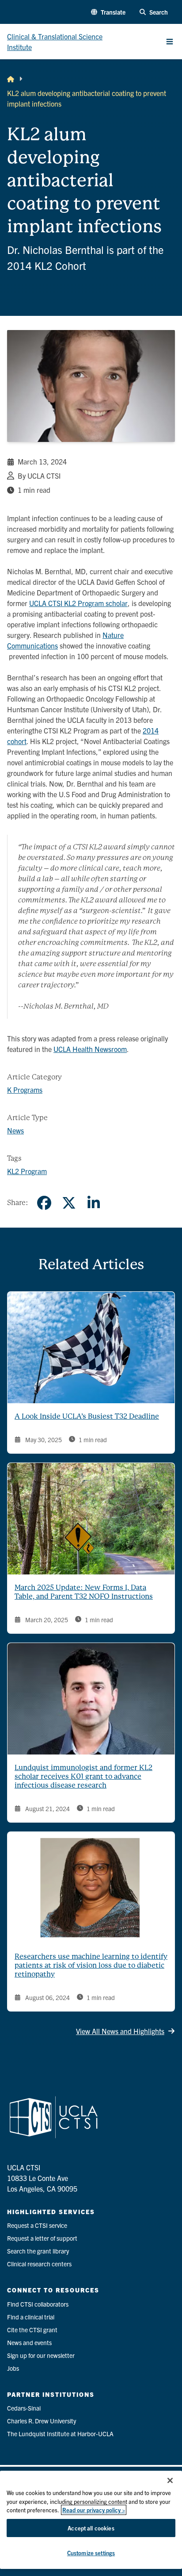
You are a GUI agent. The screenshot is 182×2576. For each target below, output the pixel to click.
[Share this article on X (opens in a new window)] (69, 1203)
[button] (108, 12)
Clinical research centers (39, 2264)
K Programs (25, 1090)
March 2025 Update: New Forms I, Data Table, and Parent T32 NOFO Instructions (84, 1592)
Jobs (13, 2368)
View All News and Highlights (120, 2031)
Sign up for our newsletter (41, 2355)
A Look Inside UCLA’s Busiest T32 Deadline (87, 1416)
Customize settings (91, 2553)
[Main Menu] (170, 42)
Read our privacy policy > (94, 2510)
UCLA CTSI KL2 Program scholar (78, 603)
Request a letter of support (42, 2238)
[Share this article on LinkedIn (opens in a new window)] (94, 1203)
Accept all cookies (91, 2528)
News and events (29, 2342)
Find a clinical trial (31, 2317)
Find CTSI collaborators (38, 2304)
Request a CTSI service (37, 2225)
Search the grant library (38, 2251)
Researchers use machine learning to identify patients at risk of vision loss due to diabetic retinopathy (91, 1965)
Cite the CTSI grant (32, 2330)
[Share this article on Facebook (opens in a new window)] (44, 1203)
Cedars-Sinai (24, 2408)
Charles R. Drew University (42, 2421)
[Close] (170, 2480)
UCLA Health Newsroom (90, 1049)
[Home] (11, 79)
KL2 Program (27, 1171)
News (15, 1130)
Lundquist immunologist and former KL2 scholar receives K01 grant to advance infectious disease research (83, 1776)
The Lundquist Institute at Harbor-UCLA (60, 2434)
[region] (91, 2520)
